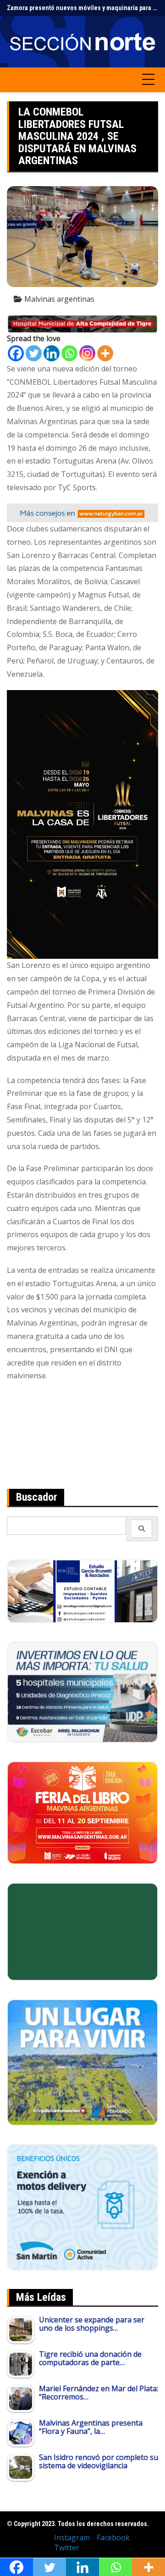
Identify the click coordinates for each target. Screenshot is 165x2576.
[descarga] (82, 2062)
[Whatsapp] (69, 353)
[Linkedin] (52, 353)
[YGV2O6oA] (82, 1691)
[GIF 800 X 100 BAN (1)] (82, 512)
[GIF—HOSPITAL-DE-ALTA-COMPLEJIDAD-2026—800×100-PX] (82, 323)
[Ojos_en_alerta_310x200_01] (82, 1931)
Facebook (113, 2537)
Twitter (67, 2548)
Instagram (72, 2537)
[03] (82, 1590)
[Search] (142, 1529)
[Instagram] (87, 353)
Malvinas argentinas (59, 299)
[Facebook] (16, 353)
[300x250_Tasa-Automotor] (82, 2206)
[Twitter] (34, 353)
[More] (105, 353)
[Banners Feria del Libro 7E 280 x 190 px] (82, 1812)
